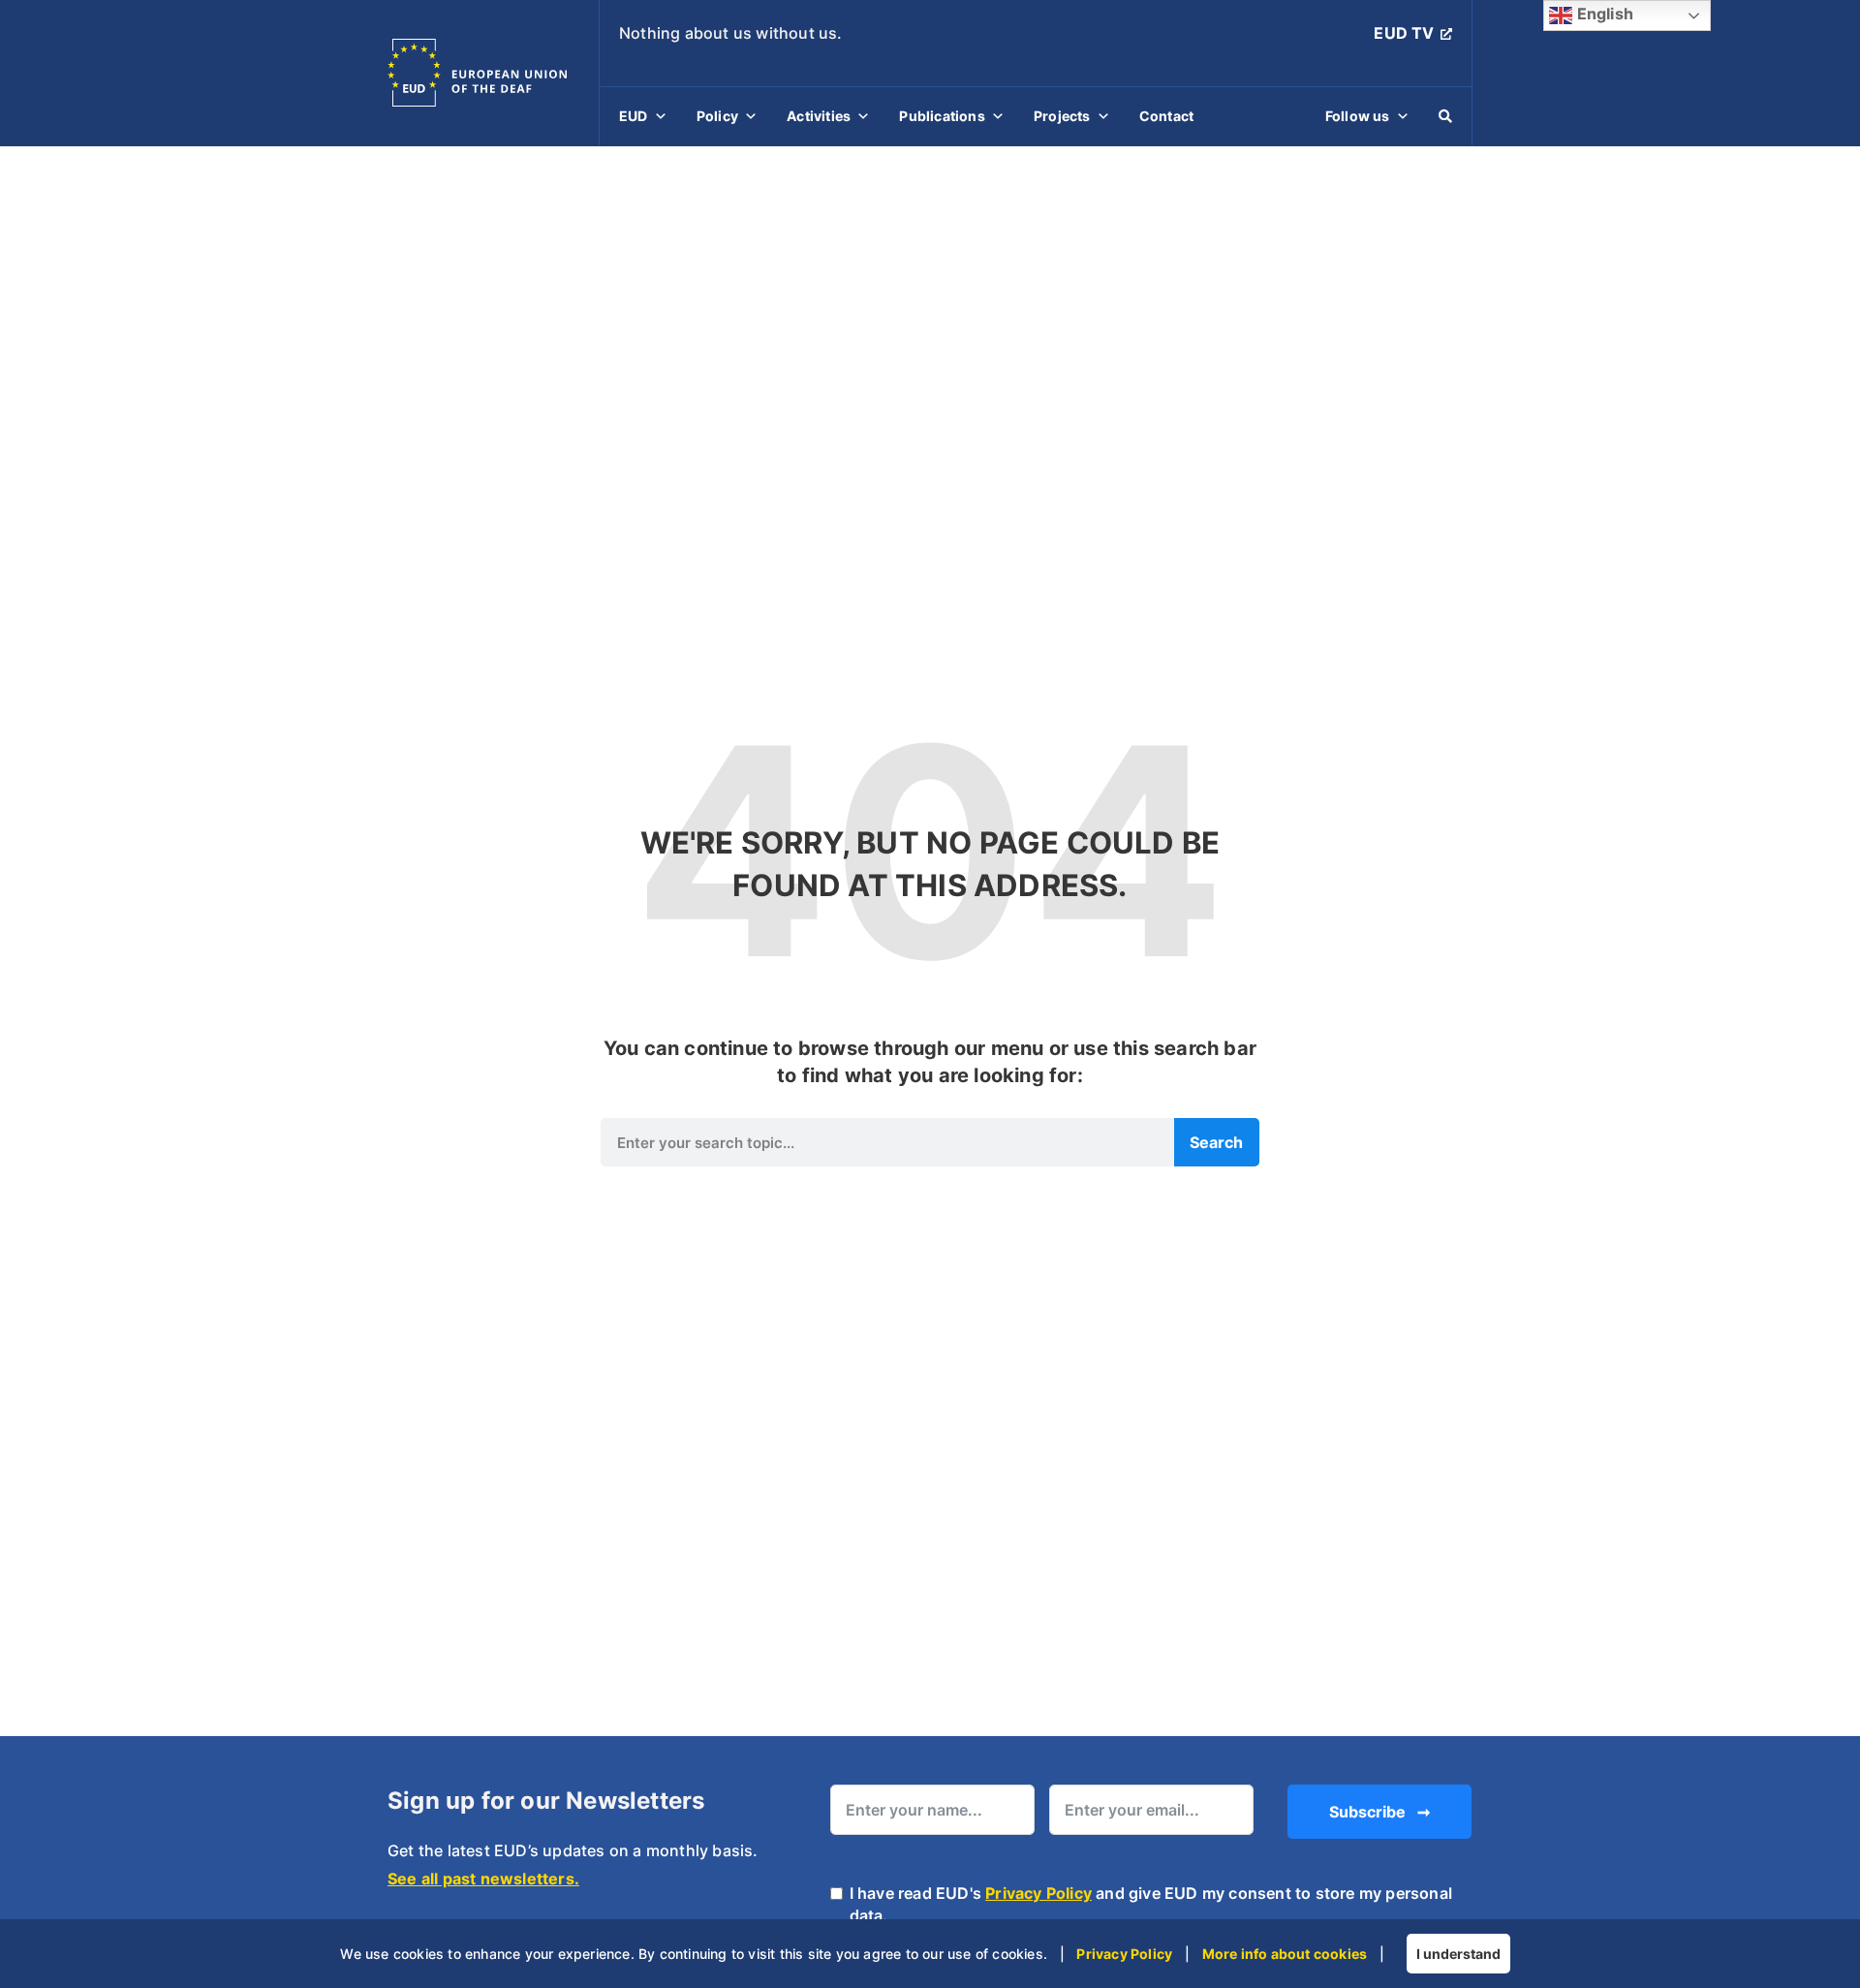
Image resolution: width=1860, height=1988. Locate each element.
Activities (819, 116)
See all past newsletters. (483, 1879)
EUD (634, 116)
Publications (942, 116)
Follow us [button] (1358, 116)
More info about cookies (1285, 1954)
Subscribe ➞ (1379, 1812)
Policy (717, 116)
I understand (1458, 1954)
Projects (1062, 116)
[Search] (1445, 116)
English (1603, 14)
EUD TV (1404, 33)
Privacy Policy (1038, 1893)
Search (1216, 1142)
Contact (1166, 116)
